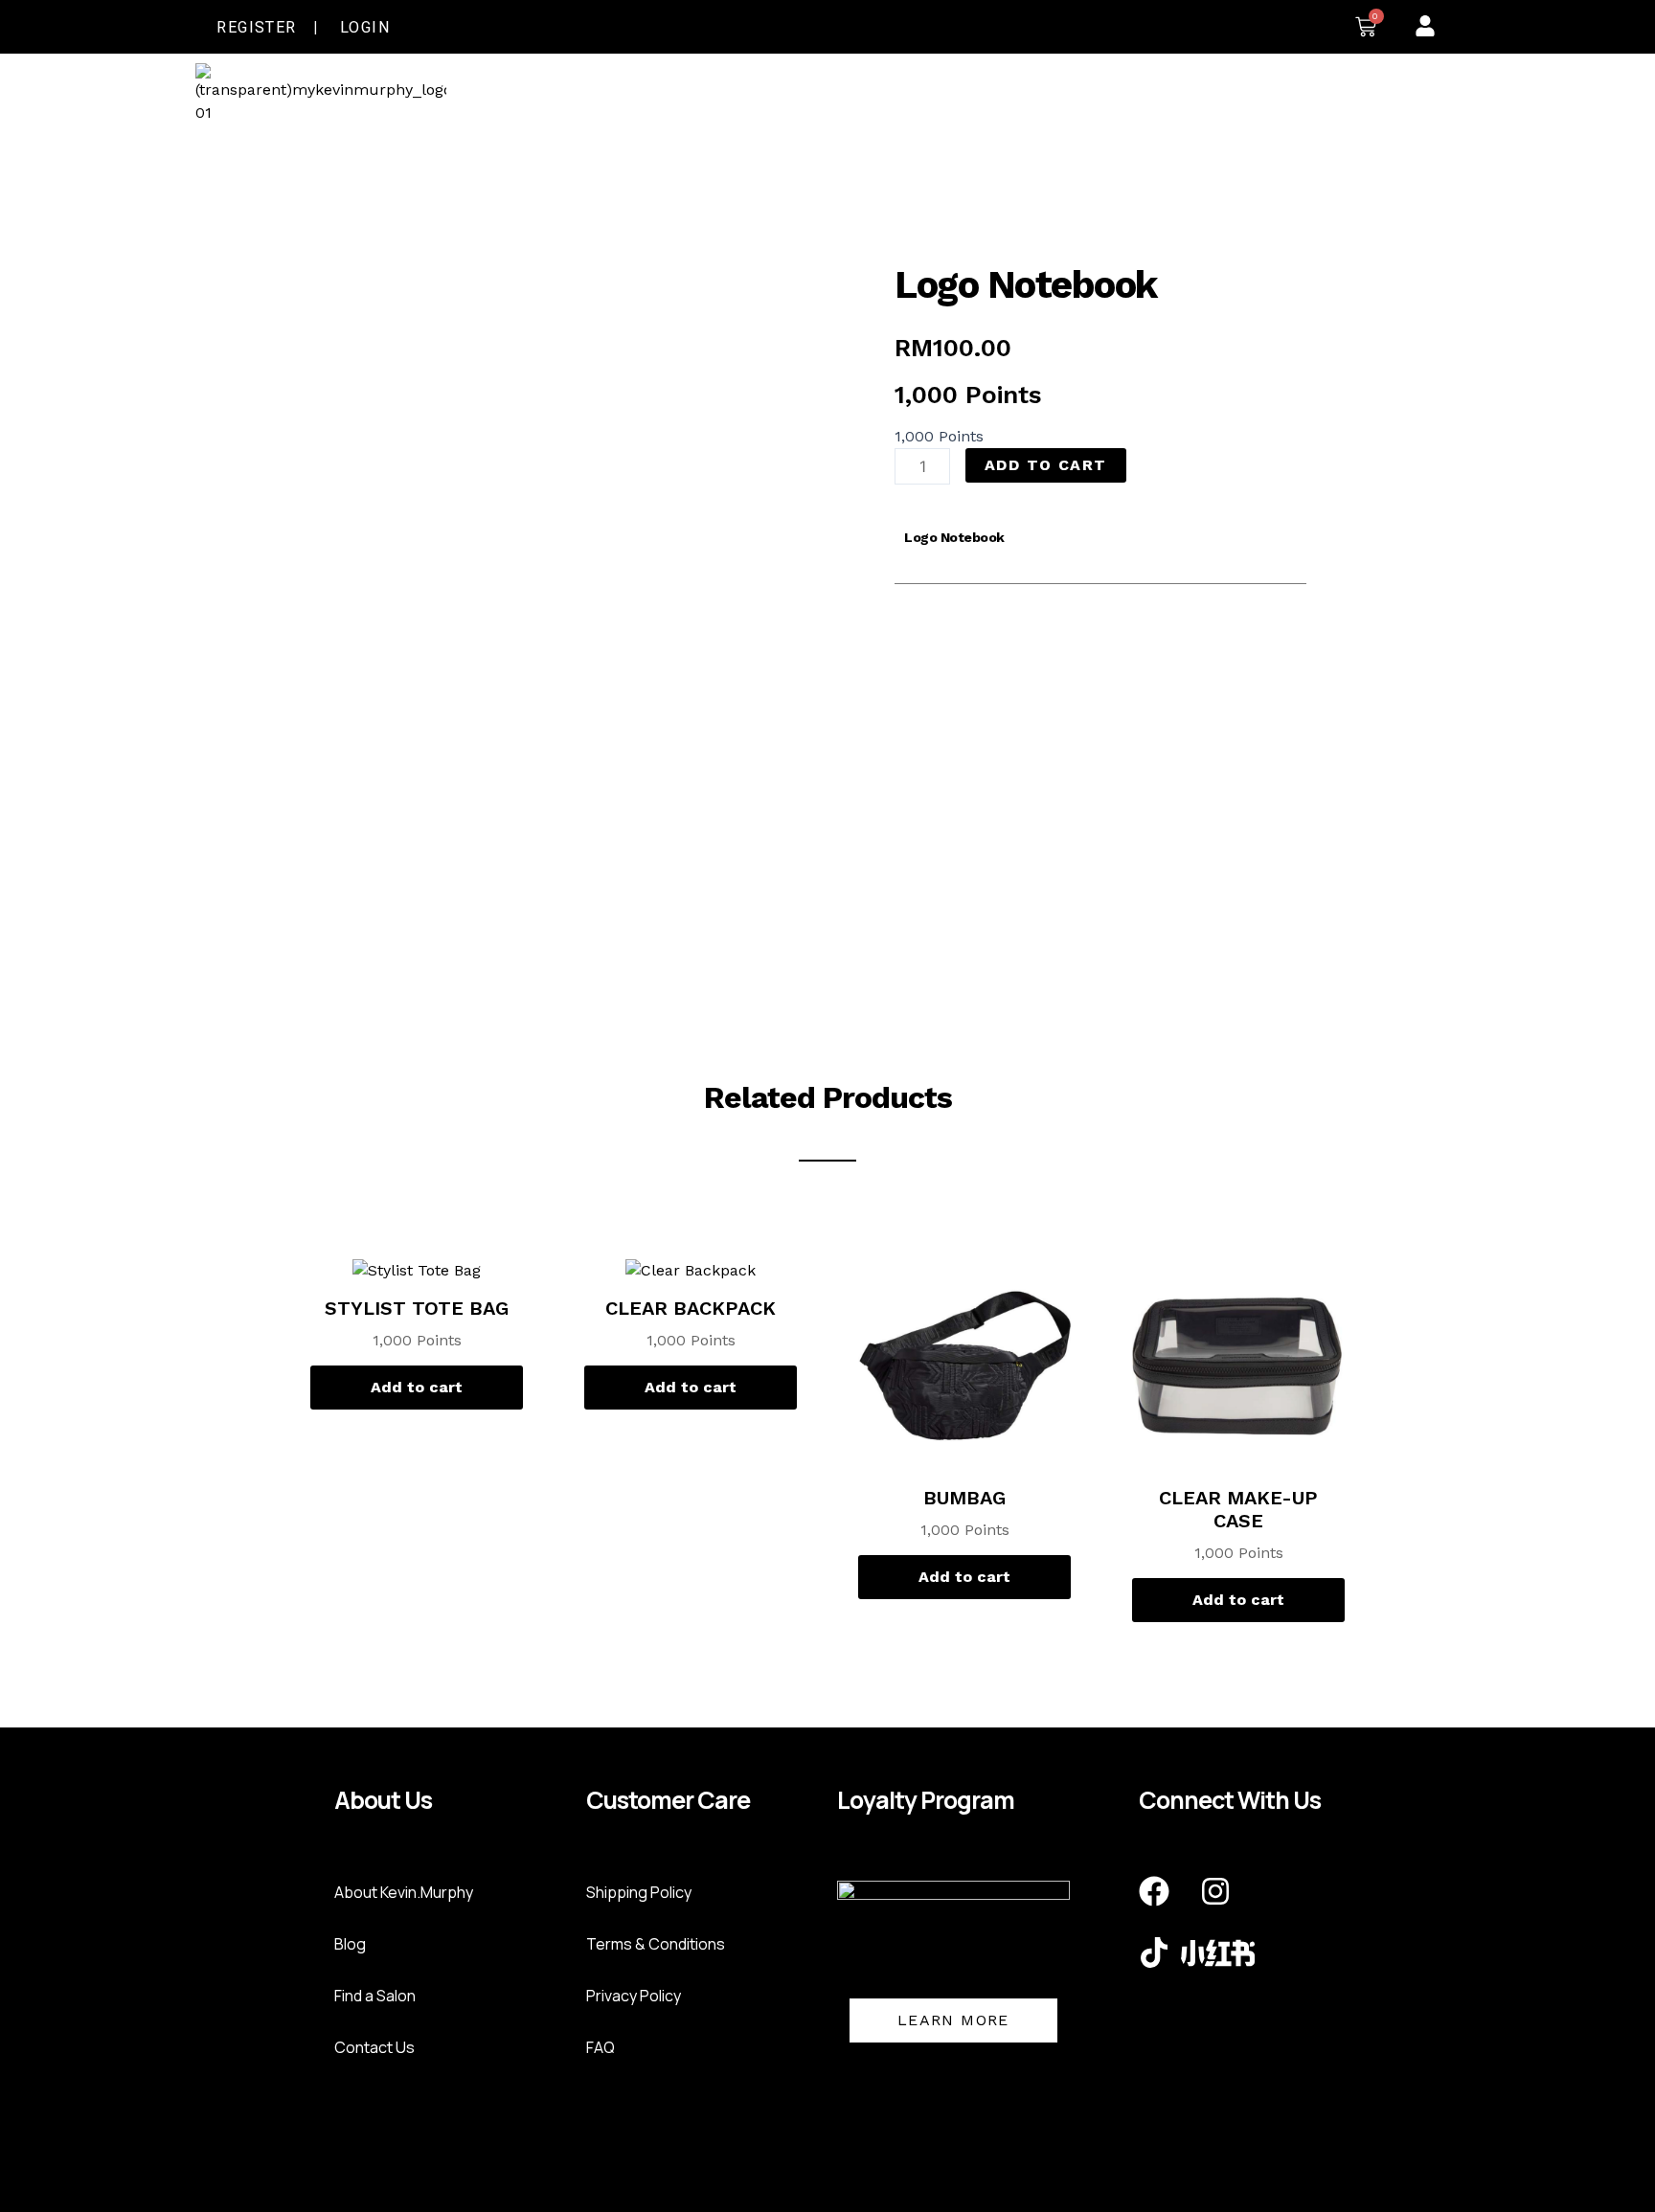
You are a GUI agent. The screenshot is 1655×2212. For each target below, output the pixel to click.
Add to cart (1045, 465)
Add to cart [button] (417, 1387)
